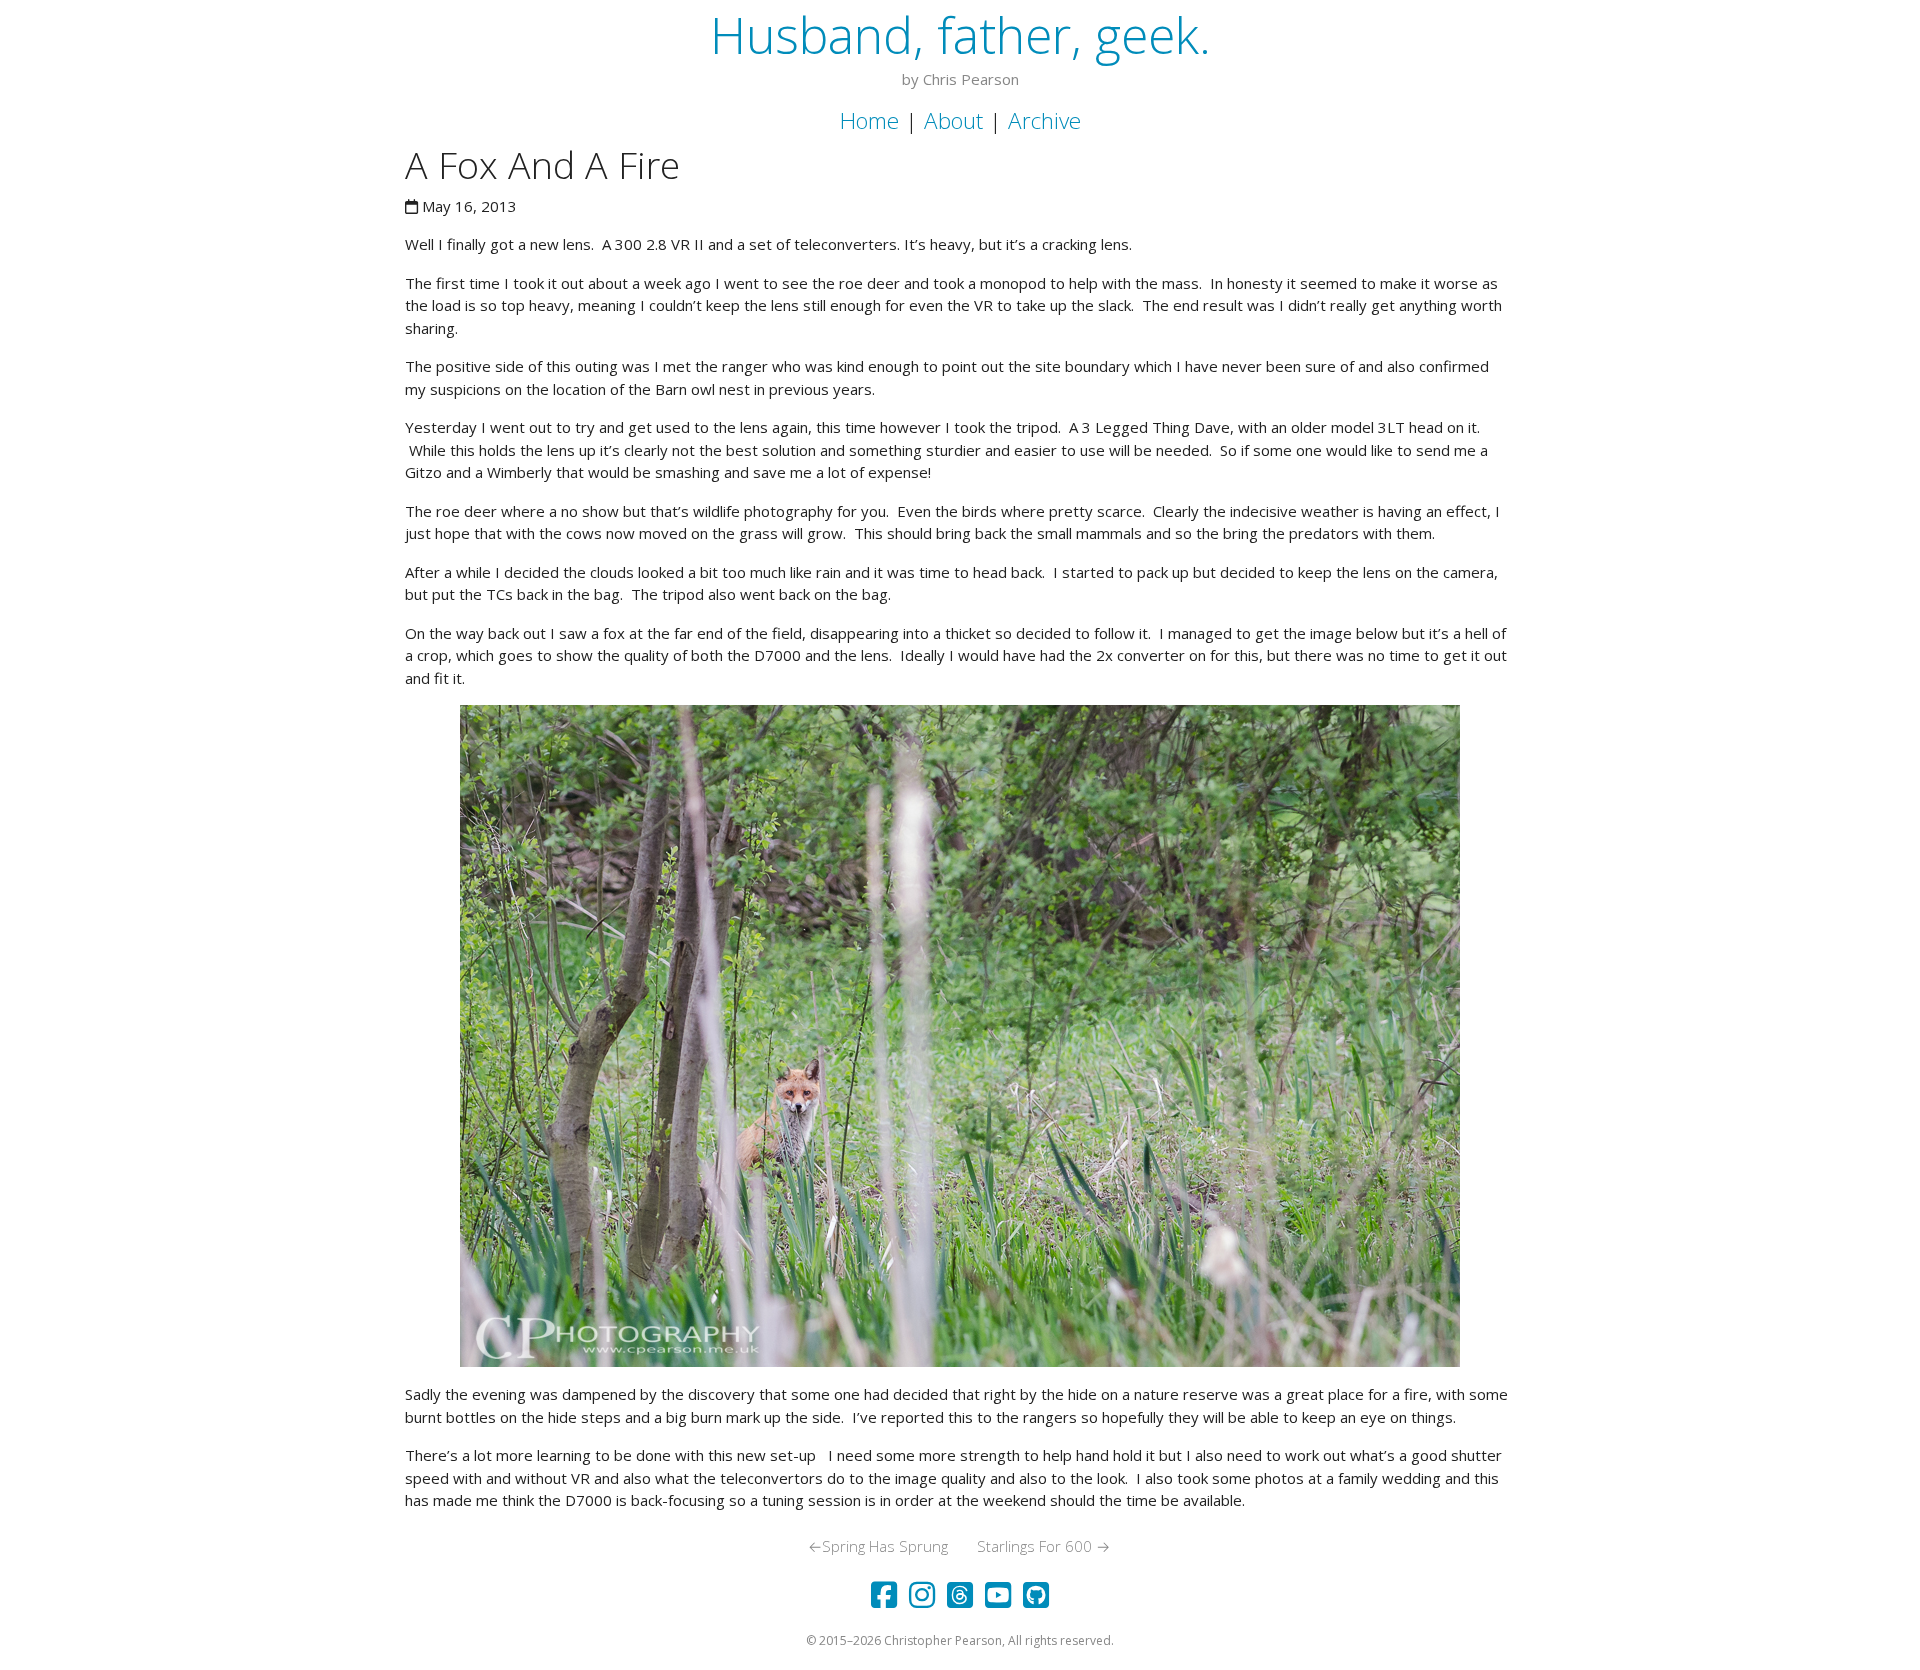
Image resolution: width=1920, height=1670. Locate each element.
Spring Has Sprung (878, 1546)
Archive (1044, 120)
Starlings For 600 (1043, 1546)
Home (869, 120)
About (953, 120)
